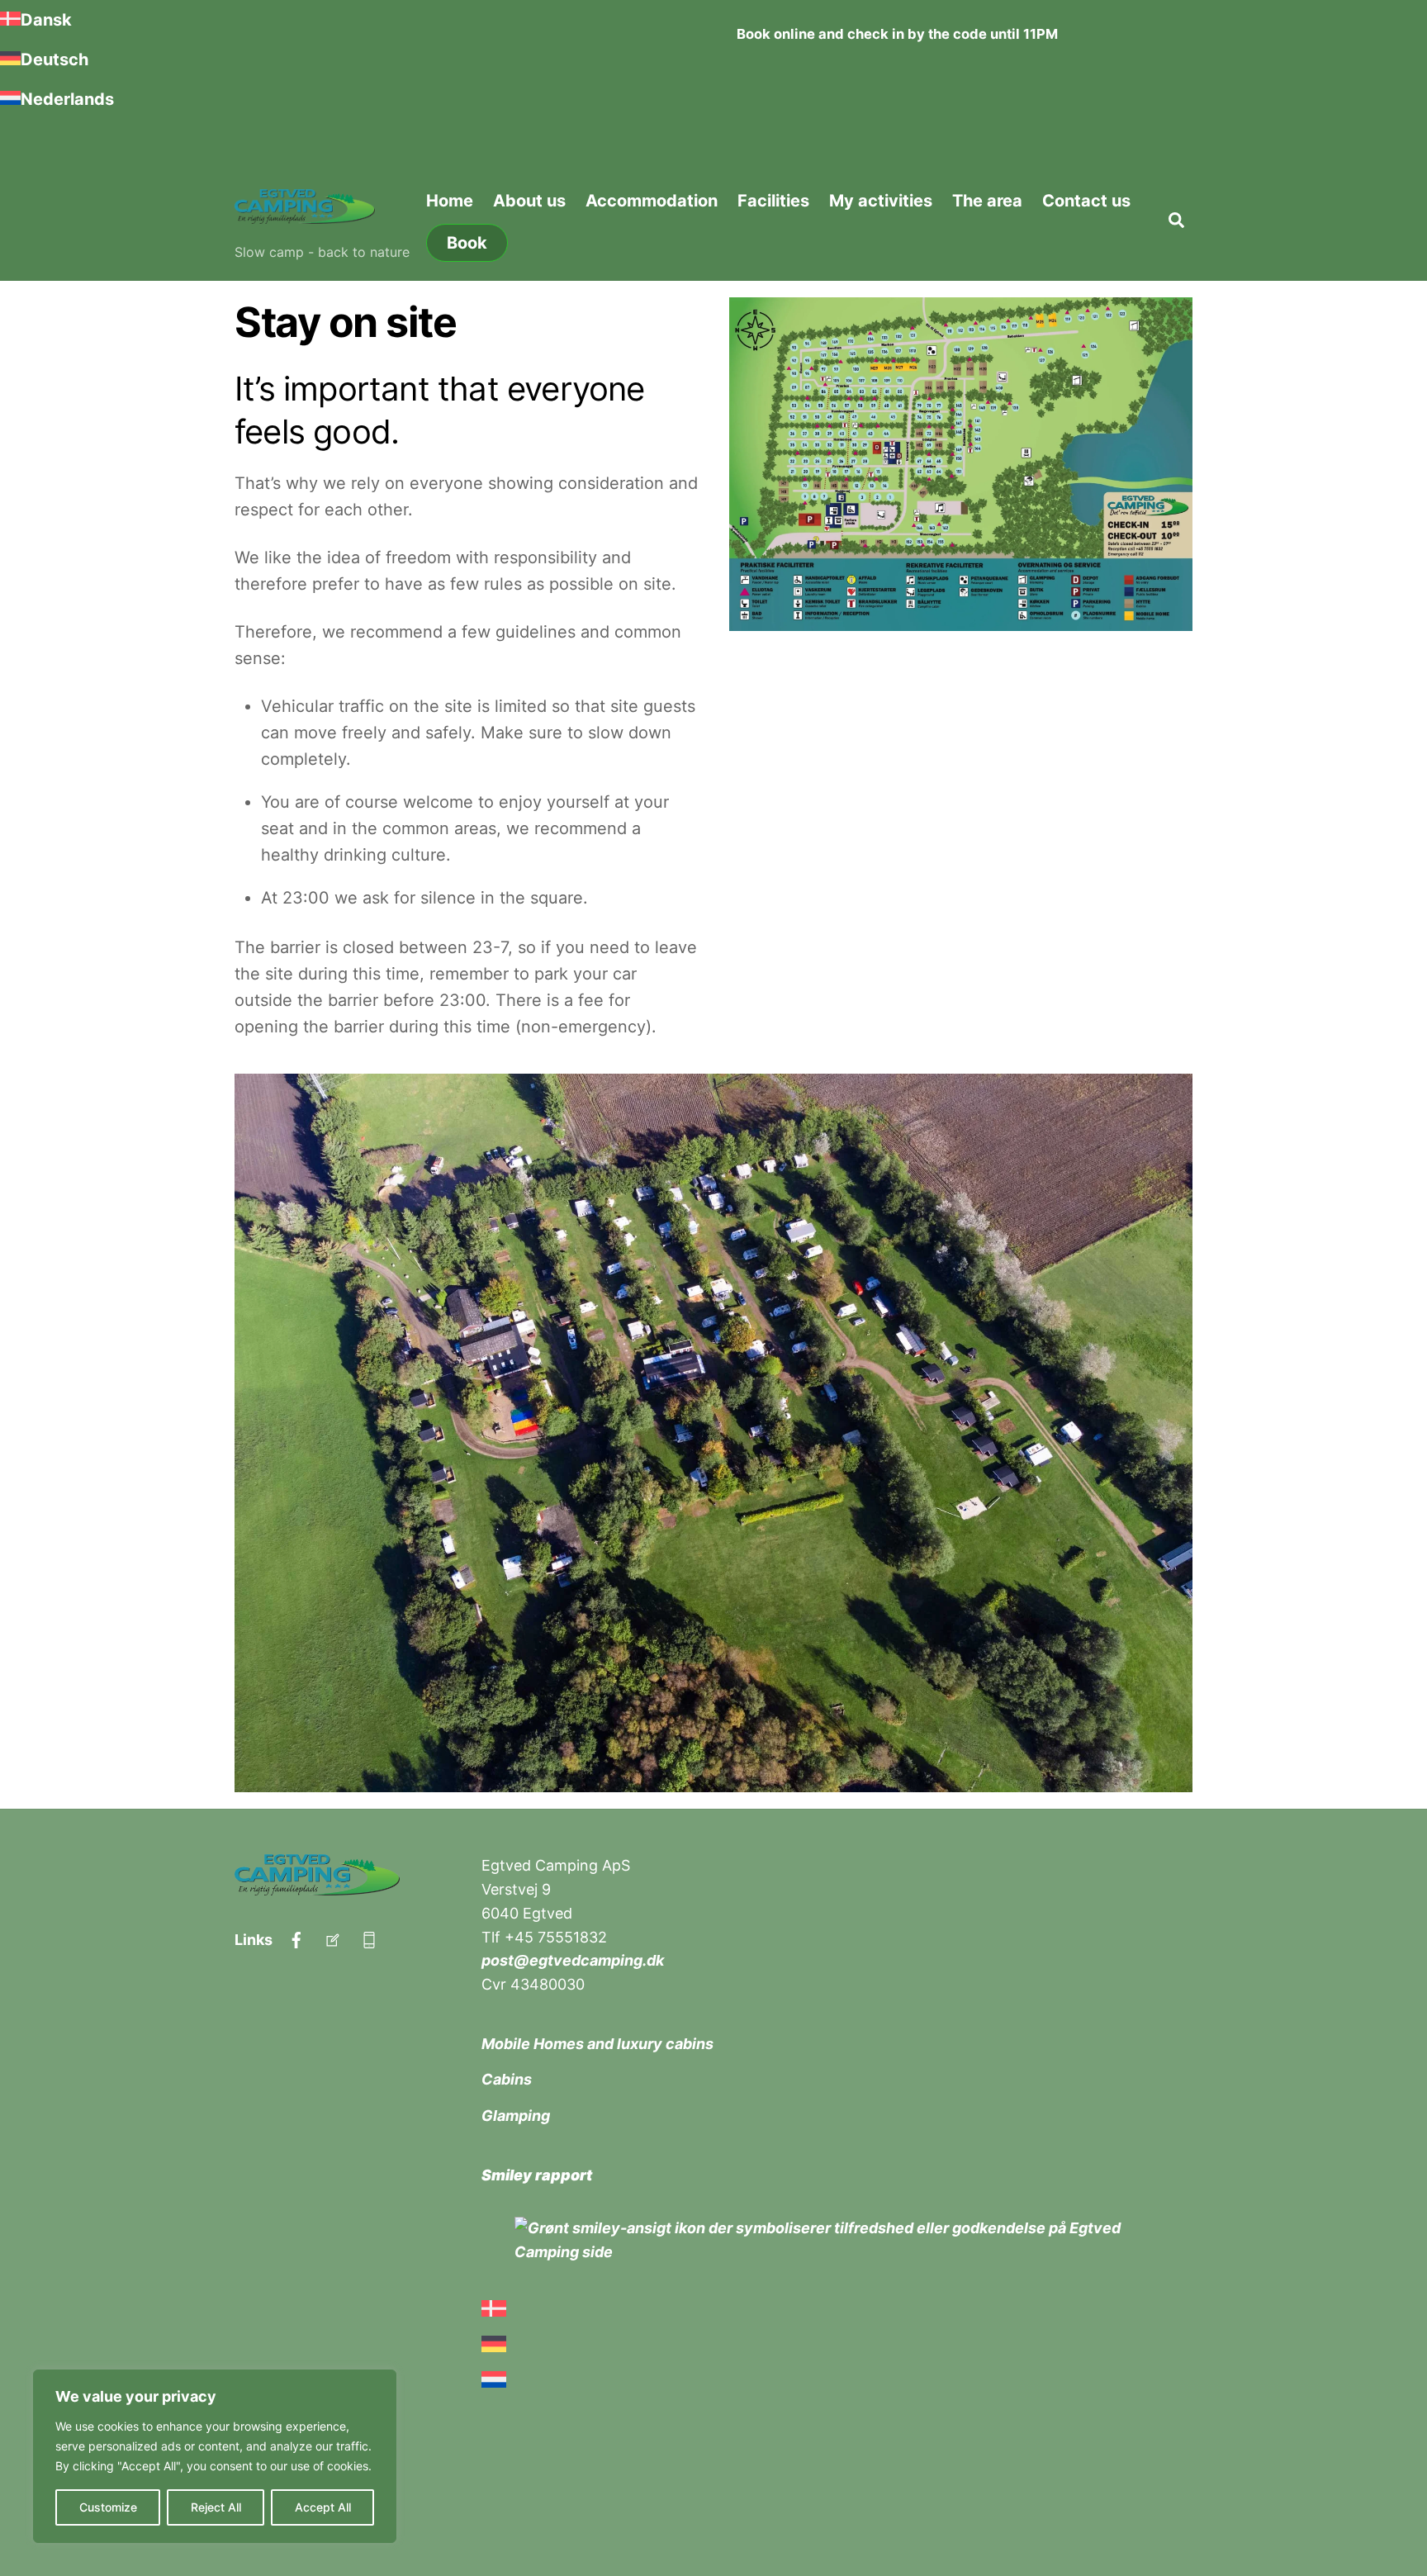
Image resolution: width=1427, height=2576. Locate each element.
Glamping (516, 2116)
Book (467, 243)
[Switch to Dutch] (494, 2382)
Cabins (507, 2079)
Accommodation (652, 201)
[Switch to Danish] (494, 2311)
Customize (108, 2507)
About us (529, 201)
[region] (215, 2456)
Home (450, 201)
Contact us (1086, 201)
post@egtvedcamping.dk (573, 1960)
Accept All (323, 2507)
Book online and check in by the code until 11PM (897, 34)
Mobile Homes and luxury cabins (597, 2044)
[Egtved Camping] (305, 213)
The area (987, 201)
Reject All (216, 2507)
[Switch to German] (494, 2347)
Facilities (773, 201)
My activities (881, 201)
